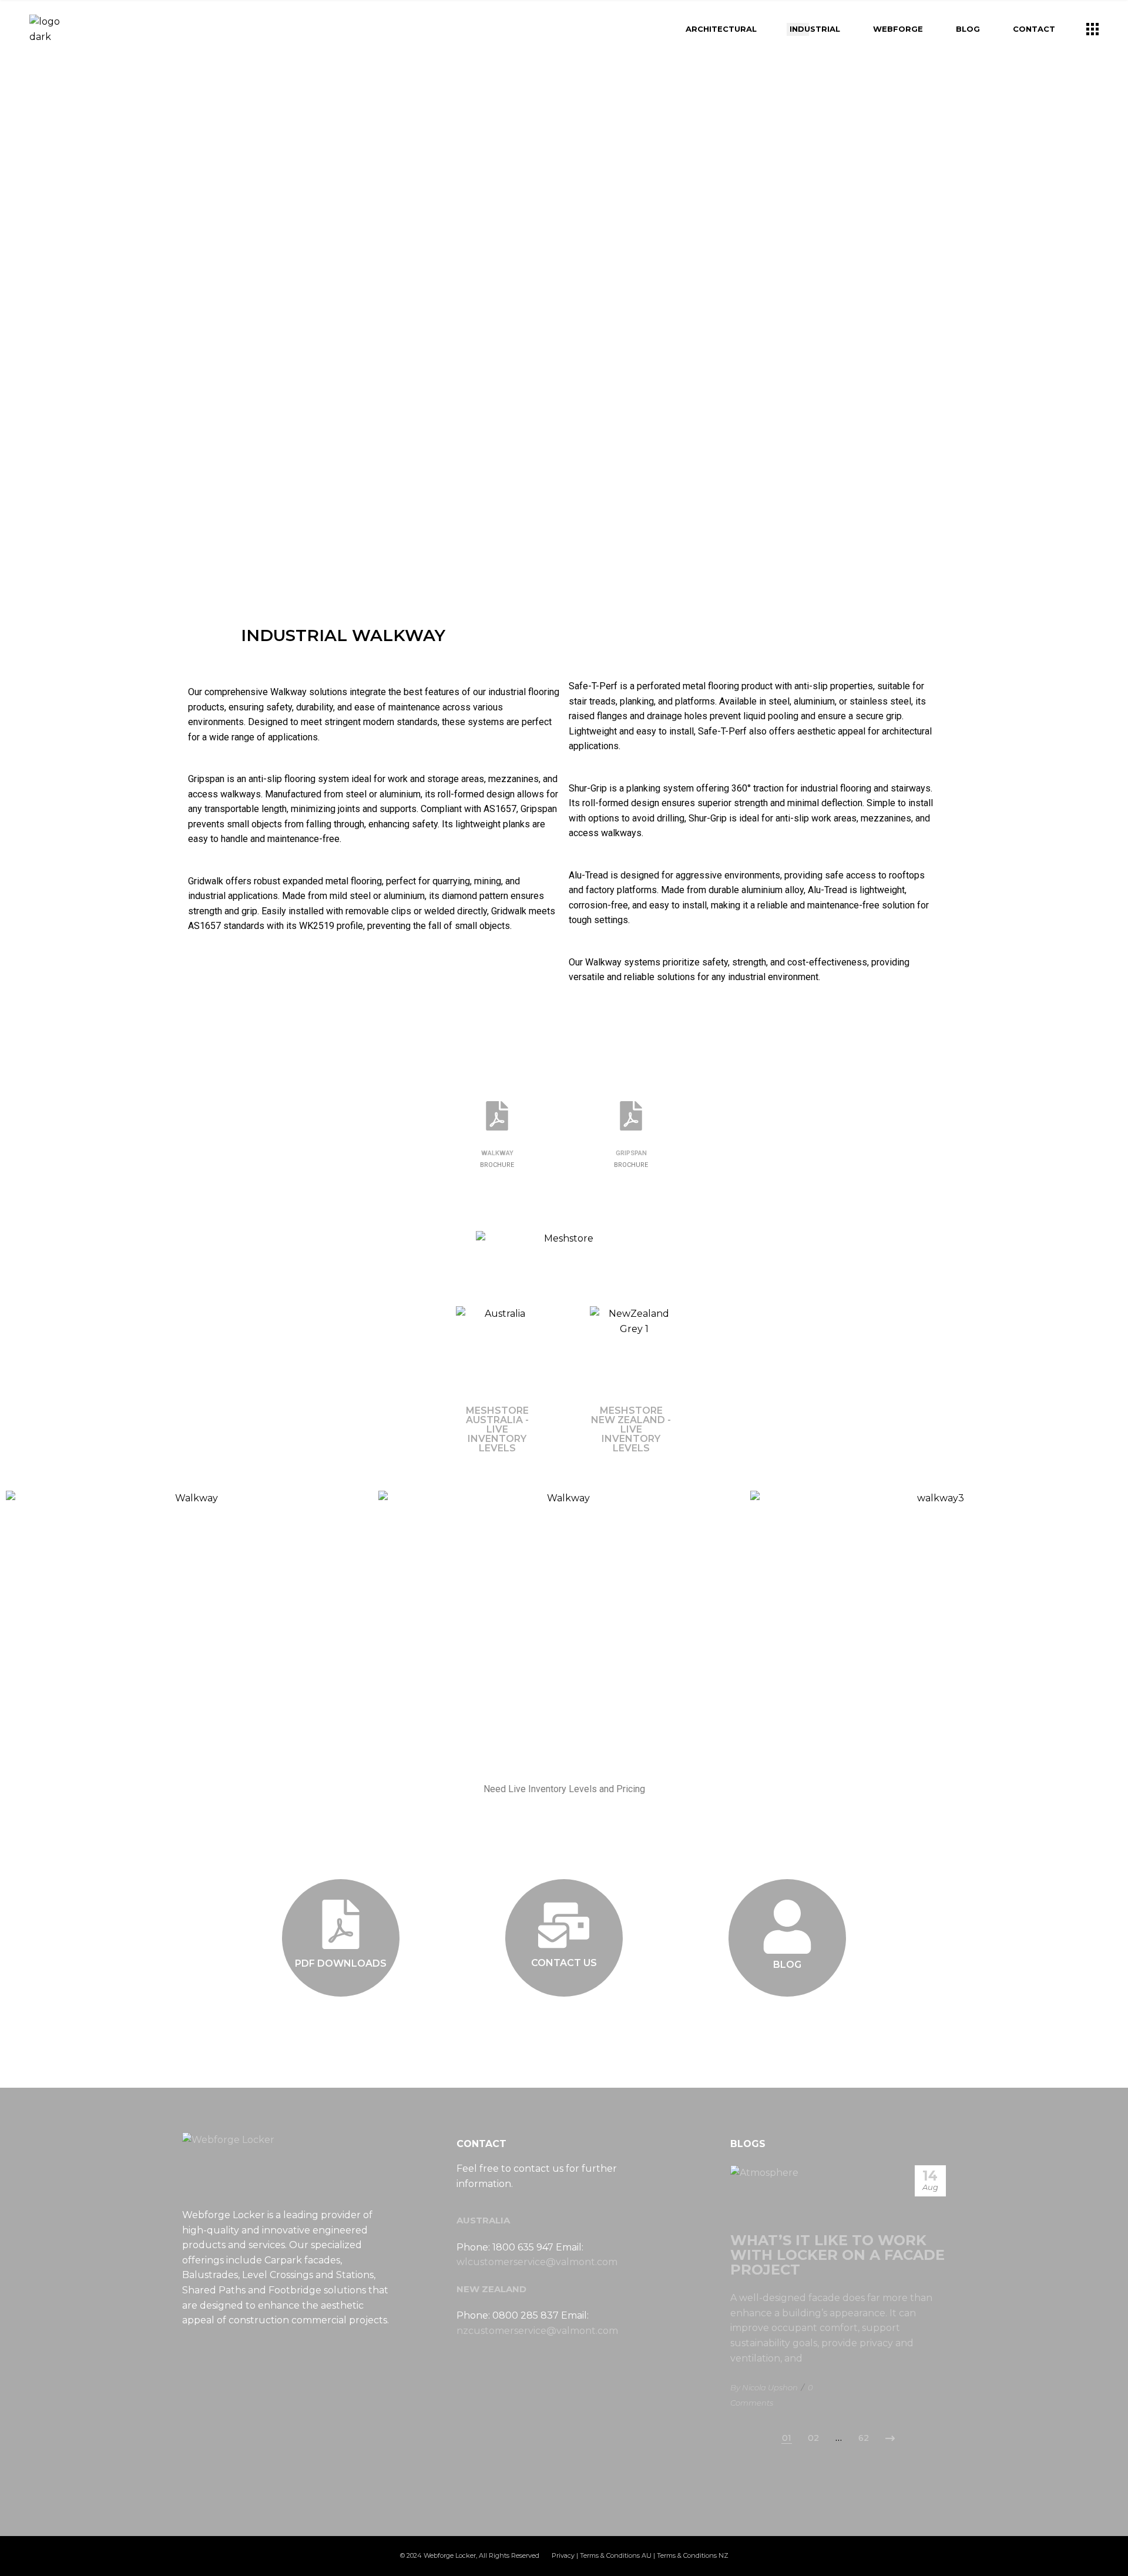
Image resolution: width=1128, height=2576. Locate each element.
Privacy (563, 2555)
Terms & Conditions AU (616, 2555)
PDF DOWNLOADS (341, 1963)
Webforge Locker (450, 2555)
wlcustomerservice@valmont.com (537, 2262)
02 (813, 2438)
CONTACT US (564, 1963)
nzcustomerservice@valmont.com (537, 2331)
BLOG (787, 1965)
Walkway (497, 1153)
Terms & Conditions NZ (693, 2555)
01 (787, 2438)
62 (864, 2438)
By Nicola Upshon (764, 2387)
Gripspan (631, 1153)
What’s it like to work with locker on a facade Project (837, 2255)
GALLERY (564, 2001)
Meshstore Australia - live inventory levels (497, 1429)
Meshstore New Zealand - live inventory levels (631, 1429)
